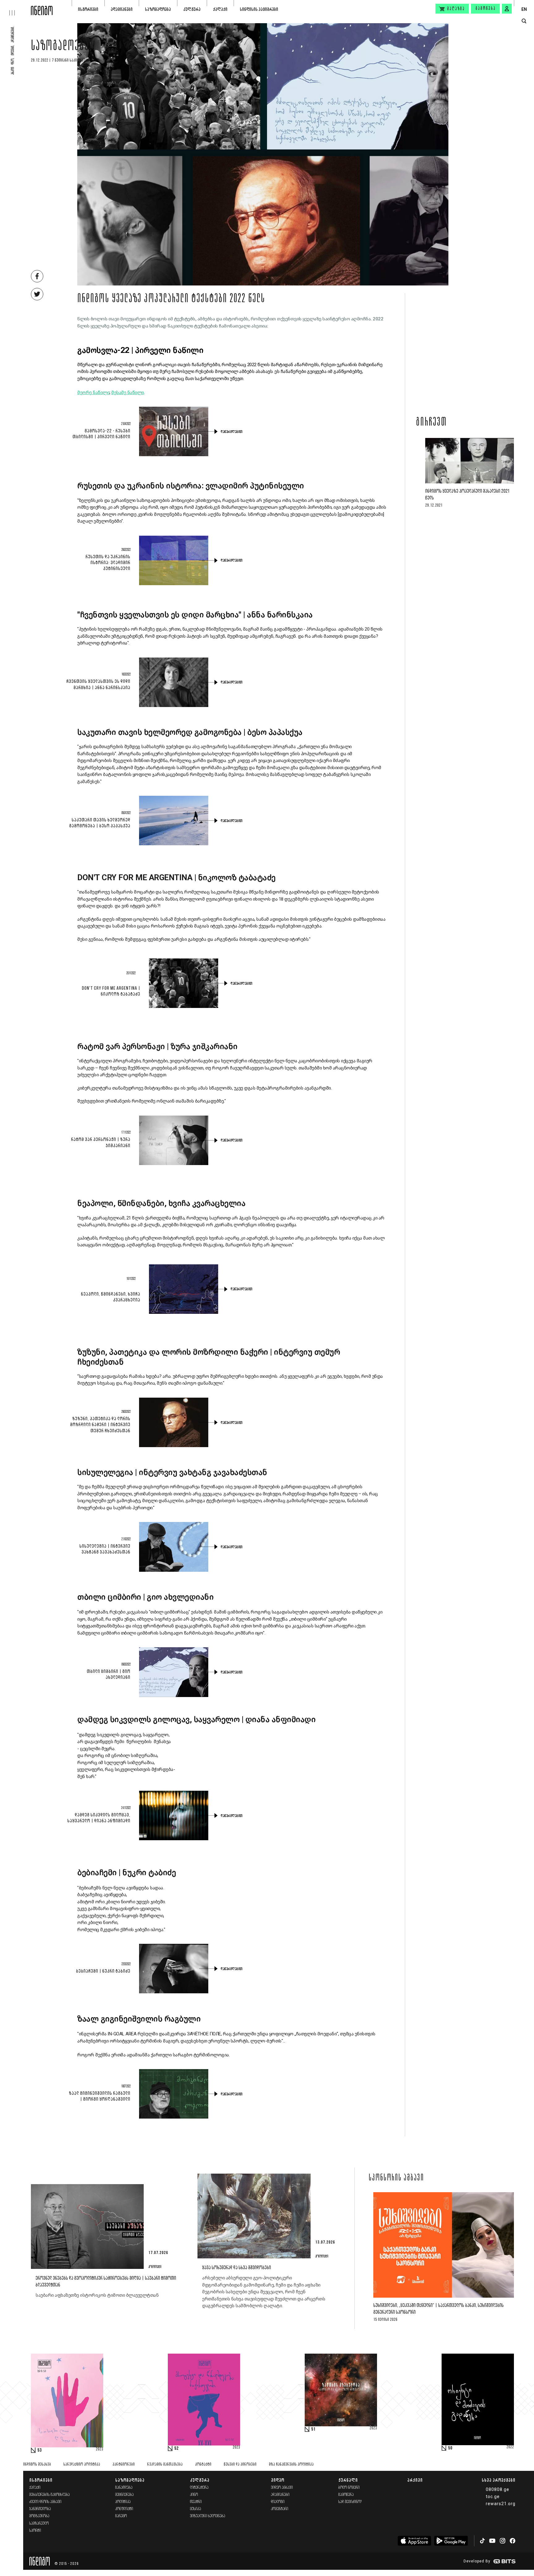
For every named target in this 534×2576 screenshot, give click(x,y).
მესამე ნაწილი (128, 392)
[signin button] (507, 9)
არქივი (415, 2480)
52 (176, 2449)
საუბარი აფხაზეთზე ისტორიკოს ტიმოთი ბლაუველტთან (98, 2295)
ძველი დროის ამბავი (45, 2502)
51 (313, 2429)
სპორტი (35, 2531)
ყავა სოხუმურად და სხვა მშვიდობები (237, 2268)
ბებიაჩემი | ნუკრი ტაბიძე (103, 1971)
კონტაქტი (203, 2465)
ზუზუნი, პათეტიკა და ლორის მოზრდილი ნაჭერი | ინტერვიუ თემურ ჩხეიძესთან (100, 1425)
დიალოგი (278, 2502)
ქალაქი (220, 9)
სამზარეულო (39, 2524)
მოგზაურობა (39, 2516)
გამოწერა (486, 9)
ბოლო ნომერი (349, 2488)
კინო (194, 2495)
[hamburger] (15, 8)
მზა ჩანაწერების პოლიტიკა (291, 2465)
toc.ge (493, 2497)
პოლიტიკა (123, 2502)
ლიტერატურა (199, 2488)
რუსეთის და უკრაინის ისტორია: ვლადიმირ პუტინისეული (108, 563)
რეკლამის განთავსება (165, 2465)
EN (524, 9)
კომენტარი (280, 2509)
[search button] (524, 21)
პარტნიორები (124, 2465)
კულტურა (192, 9)
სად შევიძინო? (350, 2502)
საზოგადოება (158, 9)
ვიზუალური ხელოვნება (208, 2516)
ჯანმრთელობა (40, 2509)
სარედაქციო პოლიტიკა (82, 2465)
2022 (510, 2447)
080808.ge (498, 2489)
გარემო (121, 2516)
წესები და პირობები (240, 2465)
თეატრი (196, 2502)
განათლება (124, 2488)
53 (40, 2450)
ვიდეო (278, 2480)
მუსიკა (196, 2509)
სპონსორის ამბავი (396, 2178)
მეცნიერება (125, 2495)
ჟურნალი (348, 2480)
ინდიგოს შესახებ (37, 2465)
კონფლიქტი (124, 2509)
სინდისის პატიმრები (259, 9)
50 (450, 2448)
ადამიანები (122, 9)
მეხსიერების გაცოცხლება (50, 2495)
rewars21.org (501, 2504)
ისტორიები (88, 9)
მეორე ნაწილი (93, 392)
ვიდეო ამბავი (282, 2488)
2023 (100, 2450)
